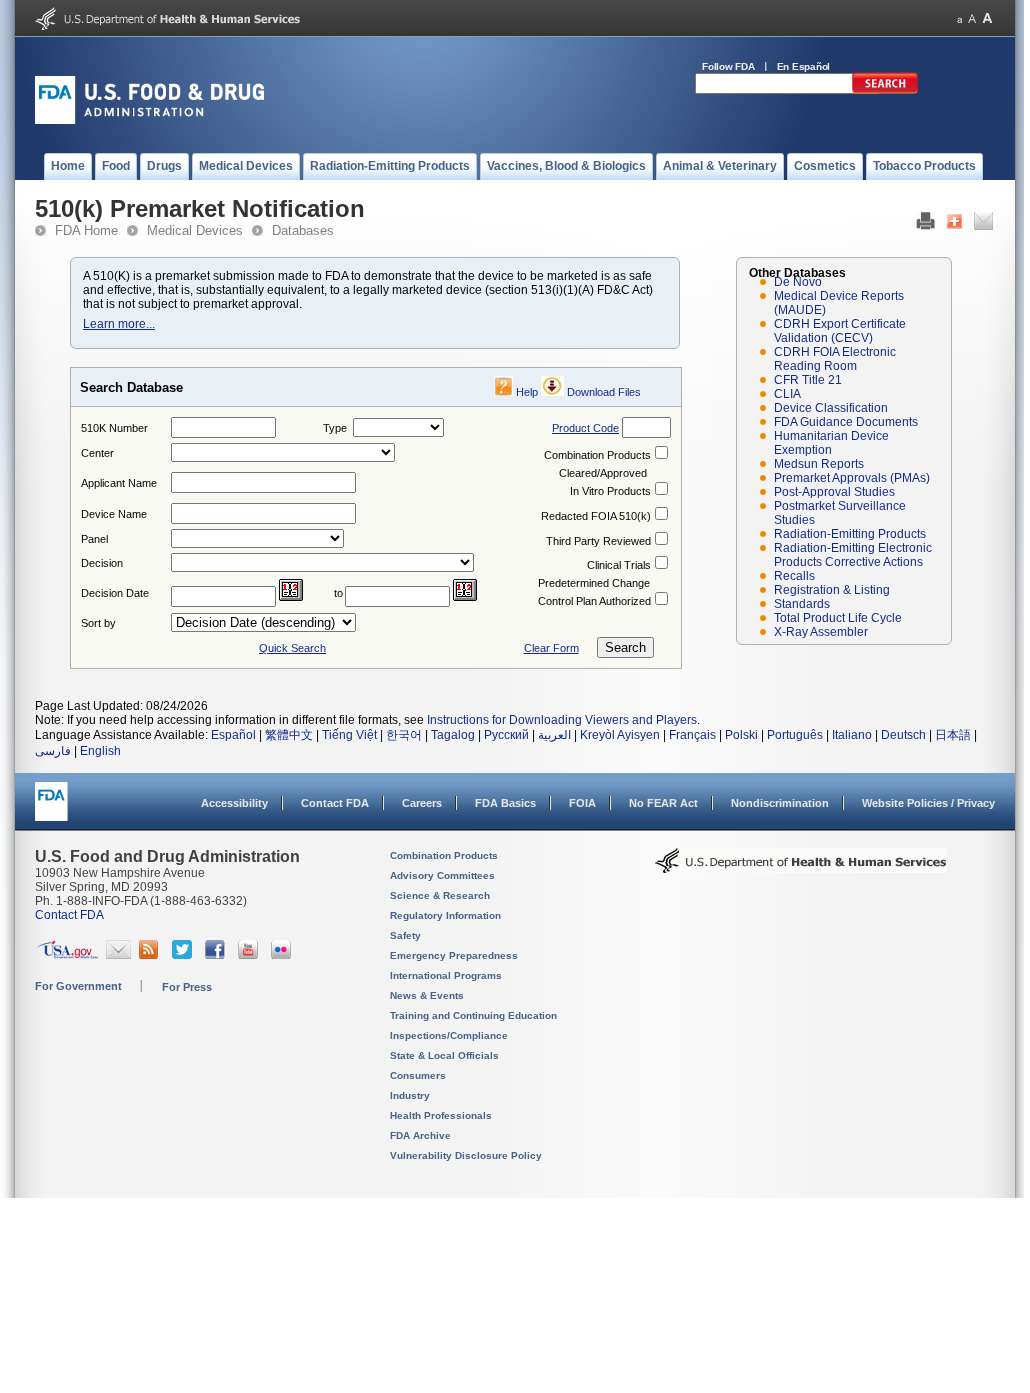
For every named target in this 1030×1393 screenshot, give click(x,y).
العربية (554, 735)
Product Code (585, 428)
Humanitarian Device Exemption (831, 443)
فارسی (53, 751)
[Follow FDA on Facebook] (217, 955)
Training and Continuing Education (473, 1015)
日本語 (953, 735)
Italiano (852, 735)
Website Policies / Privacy (928, 803)
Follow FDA (728, 66)
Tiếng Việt (349, 735)
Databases (303, 230)
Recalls (794, 576)
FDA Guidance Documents (846, 422)
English (100, 751)
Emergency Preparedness (454, 955)
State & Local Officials (444, 1055)
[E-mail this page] (983, 226)
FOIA (582, 803)
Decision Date (115, 593)
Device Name (114, 514)
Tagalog (453, 735)
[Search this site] (885, 90)
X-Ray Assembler (821, 632)
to (338, 593)
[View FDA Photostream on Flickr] (283, 955)
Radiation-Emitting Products (850, 534)
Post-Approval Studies (834, 492)
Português (795, 735)
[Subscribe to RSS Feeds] (151, 955)
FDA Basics (505, 803)
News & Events (427, 995)
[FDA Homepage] (51, 810)
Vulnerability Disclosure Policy (466, 1155)
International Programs (446, 975)
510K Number (114, 428)
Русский (506, 735)
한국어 (404, 735)
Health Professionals (441, 1115)
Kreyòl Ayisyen (620, 735)
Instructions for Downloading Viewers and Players (562, 720)
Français (692, 735)
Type (335, 428)
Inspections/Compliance (449, 1035)
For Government (78, 986)
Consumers (418, 1075)
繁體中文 (289, 735)
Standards (802, 604)
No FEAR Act (663, 803)
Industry (410, 1095)
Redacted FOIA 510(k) (596, 516)
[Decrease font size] (959, 18)
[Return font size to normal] (972, 18)
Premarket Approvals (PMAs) (852, 478)
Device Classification (831, 408)
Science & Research (440, 895)
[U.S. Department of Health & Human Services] (801, 868)
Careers (422, 803)
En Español (804, 66)
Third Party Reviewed (598, 541)
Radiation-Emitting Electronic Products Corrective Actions (853, 555)
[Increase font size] (987, 18)
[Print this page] (925, 226)
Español (233, 735)
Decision (102, 563)
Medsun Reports (819, 464)
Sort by (98, 623)
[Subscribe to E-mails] (118, 955)
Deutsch (903, 735)
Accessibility (234, 803)
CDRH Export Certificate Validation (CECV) (840, 331)
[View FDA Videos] (250, 955)
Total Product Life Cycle (838, 618)
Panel (94, 539)
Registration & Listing (832, 590)
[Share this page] (954, 226)
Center (97, 453)
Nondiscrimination (780, 803)
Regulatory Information (445, 915)
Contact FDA (335, 803)
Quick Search (292, 648)
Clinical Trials (619, 565)
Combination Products (597, 455)
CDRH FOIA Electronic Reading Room (835, 359)
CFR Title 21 (808, 380)
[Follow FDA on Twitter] (184, 955)
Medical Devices (195, 230)
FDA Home (86, 230)
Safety (405, 935)
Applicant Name (119, 483)
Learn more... (119, 324)
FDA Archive (420, 1135)
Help (527, 392)
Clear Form (551, 648)
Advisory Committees (442, 875)
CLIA (787, 394)
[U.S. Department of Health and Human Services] (167, 26)
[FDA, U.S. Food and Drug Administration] (149, 120)
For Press (187, 987)
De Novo (798, 282)
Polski (741, 735)
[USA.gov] (67, 955)
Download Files (604, 392)
